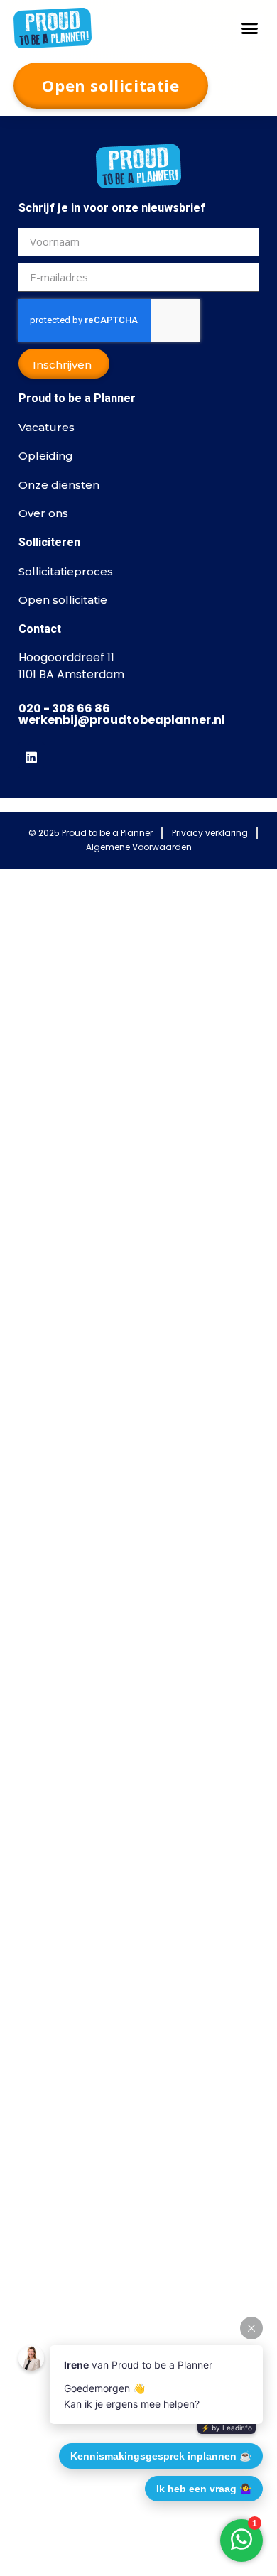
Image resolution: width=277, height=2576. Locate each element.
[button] (250, 28)
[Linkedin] (31, 755)
